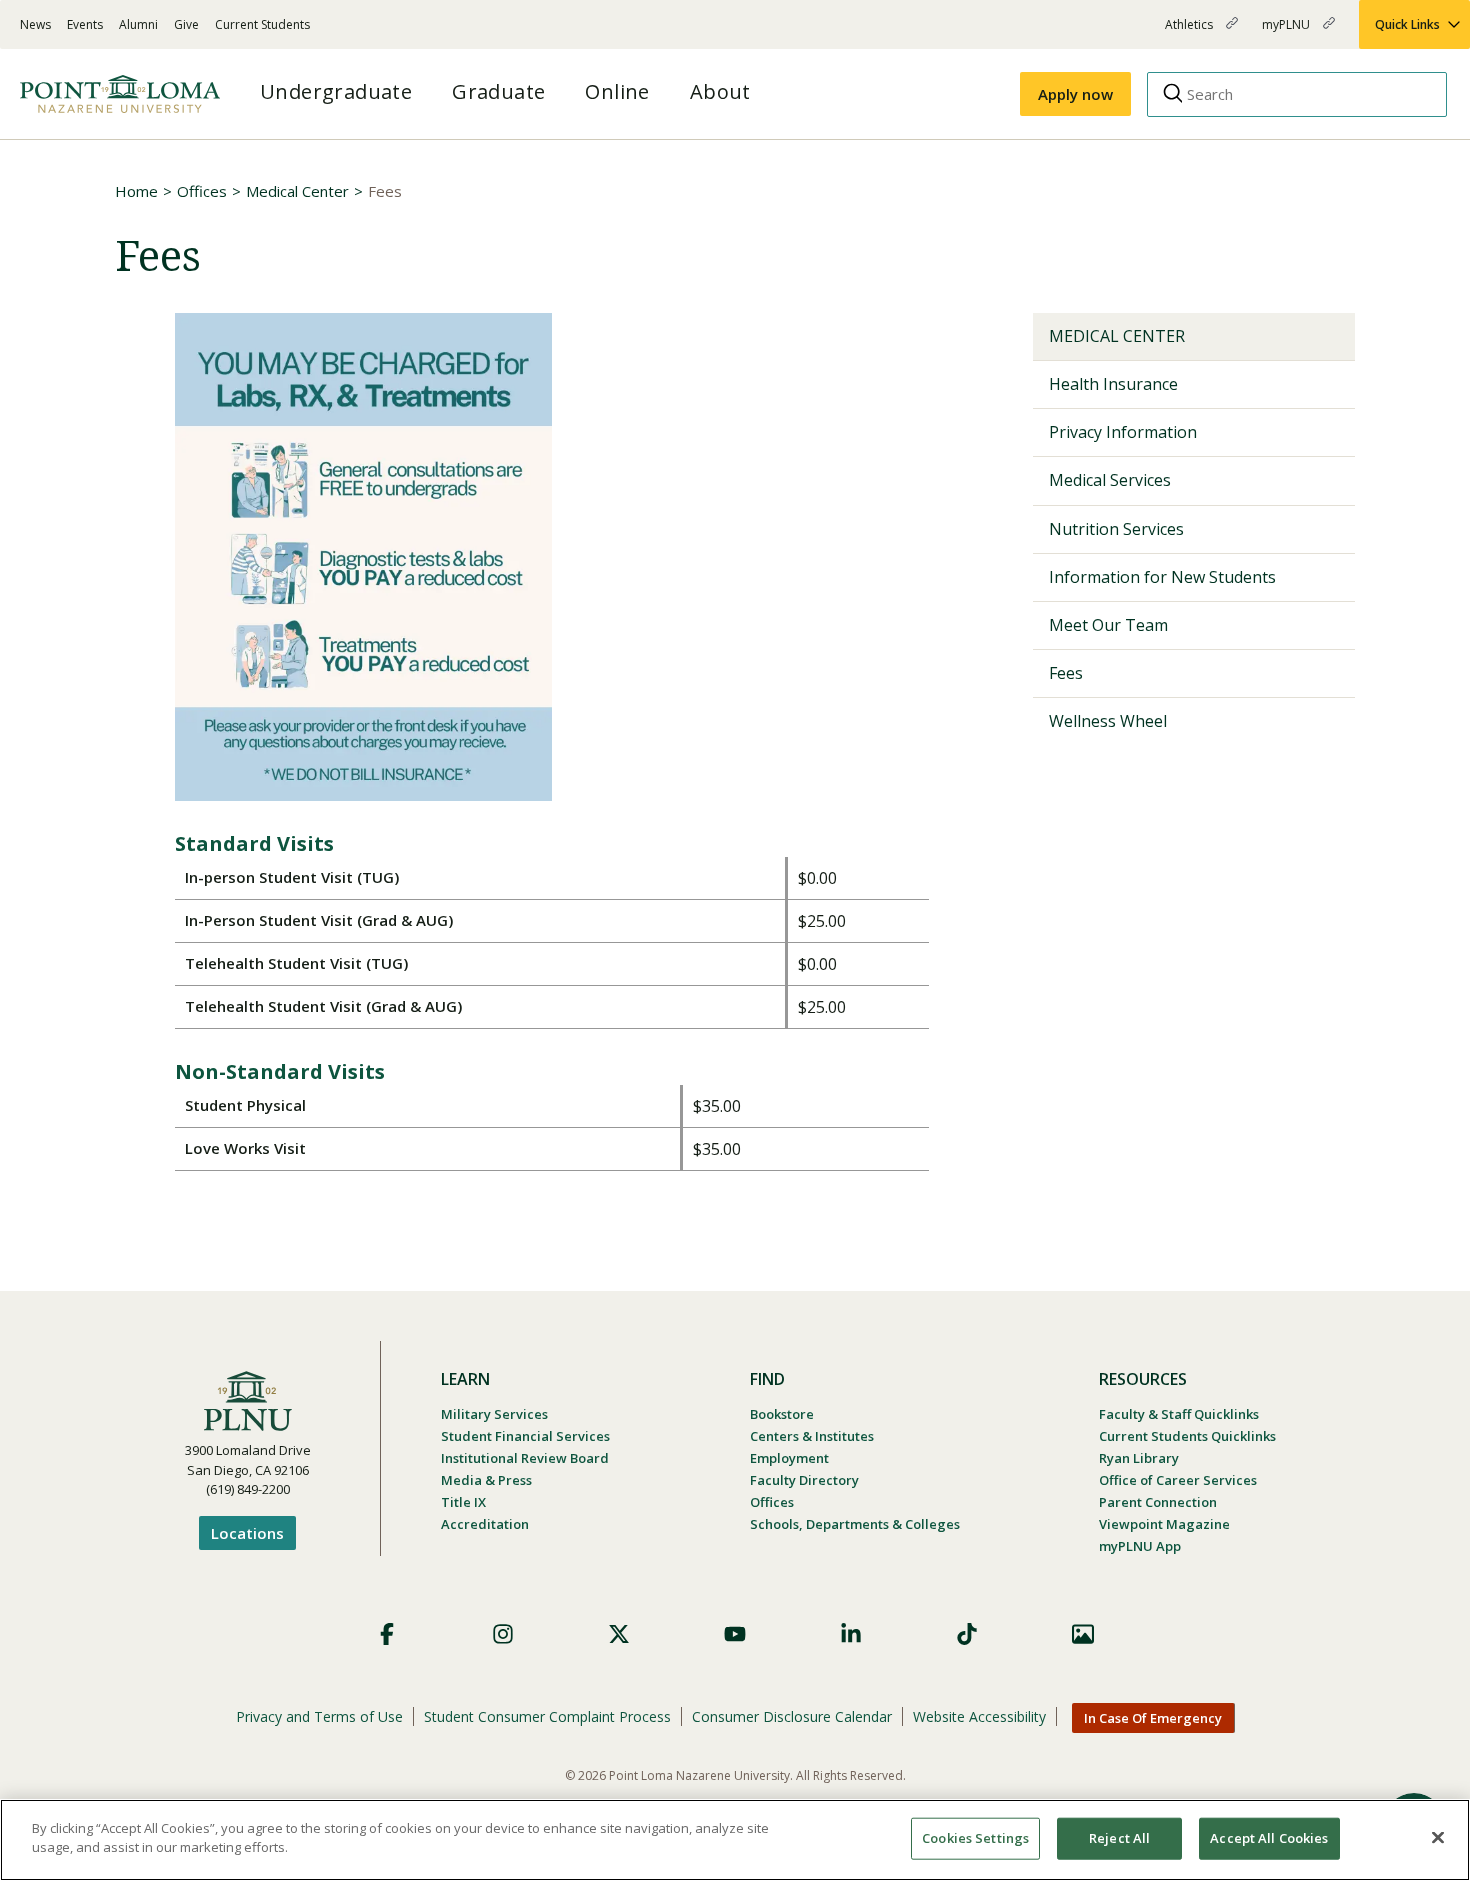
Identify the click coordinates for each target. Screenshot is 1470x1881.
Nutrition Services (1116, 529)
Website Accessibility (979, 1716)
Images (1083, 1634)
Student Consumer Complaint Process (547, 1716)
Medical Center (297, 191)
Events (85, 24)
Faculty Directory (804, 1480)
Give (186, 24)
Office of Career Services (1178, 1480)
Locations (247, 1533)
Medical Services (1110, 480)
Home (136, 191)
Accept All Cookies (1269, 1838)
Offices (202, 191)
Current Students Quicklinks (1187, 1436)
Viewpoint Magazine (1164, 1524)
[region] (735, 1840)
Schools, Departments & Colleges (855, 1524)
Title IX (463, 1502)
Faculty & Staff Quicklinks (1179, 1414)
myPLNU (1287, 32)
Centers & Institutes (812, 1436)
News (35, 24)
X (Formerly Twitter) (619, 1634)
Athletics (1190, 32)
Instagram (503, 1634)
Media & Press (486, 1480)
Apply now (1075, 94)
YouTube (735, 1634)
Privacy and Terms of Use (319, 1716)
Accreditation (485, 1524)
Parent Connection (1158, 1502)
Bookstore (782, 1414)
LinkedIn (851, 1634)
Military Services (494, 1414)
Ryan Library (1139, 1458)
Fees (1066, 673)
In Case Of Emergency (1153, 1718)
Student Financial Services (525, 1436)
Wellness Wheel (1108, 721)
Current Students (262, 24)
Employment (789, 1458)
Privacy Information (1123, 432)
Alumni (138, 24)
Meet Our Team (1108, 625)
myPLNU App (1140, 1546)
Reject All (1119, 1838)
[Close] (1438, 1837)
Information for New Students (1162, 577)
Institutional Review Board (525, 1458)
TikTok (967, 1634)
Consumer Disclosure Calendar (792, 1716)
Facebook (387, 1634)
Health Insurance (1113, 384)
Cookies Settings (975, 1838)
